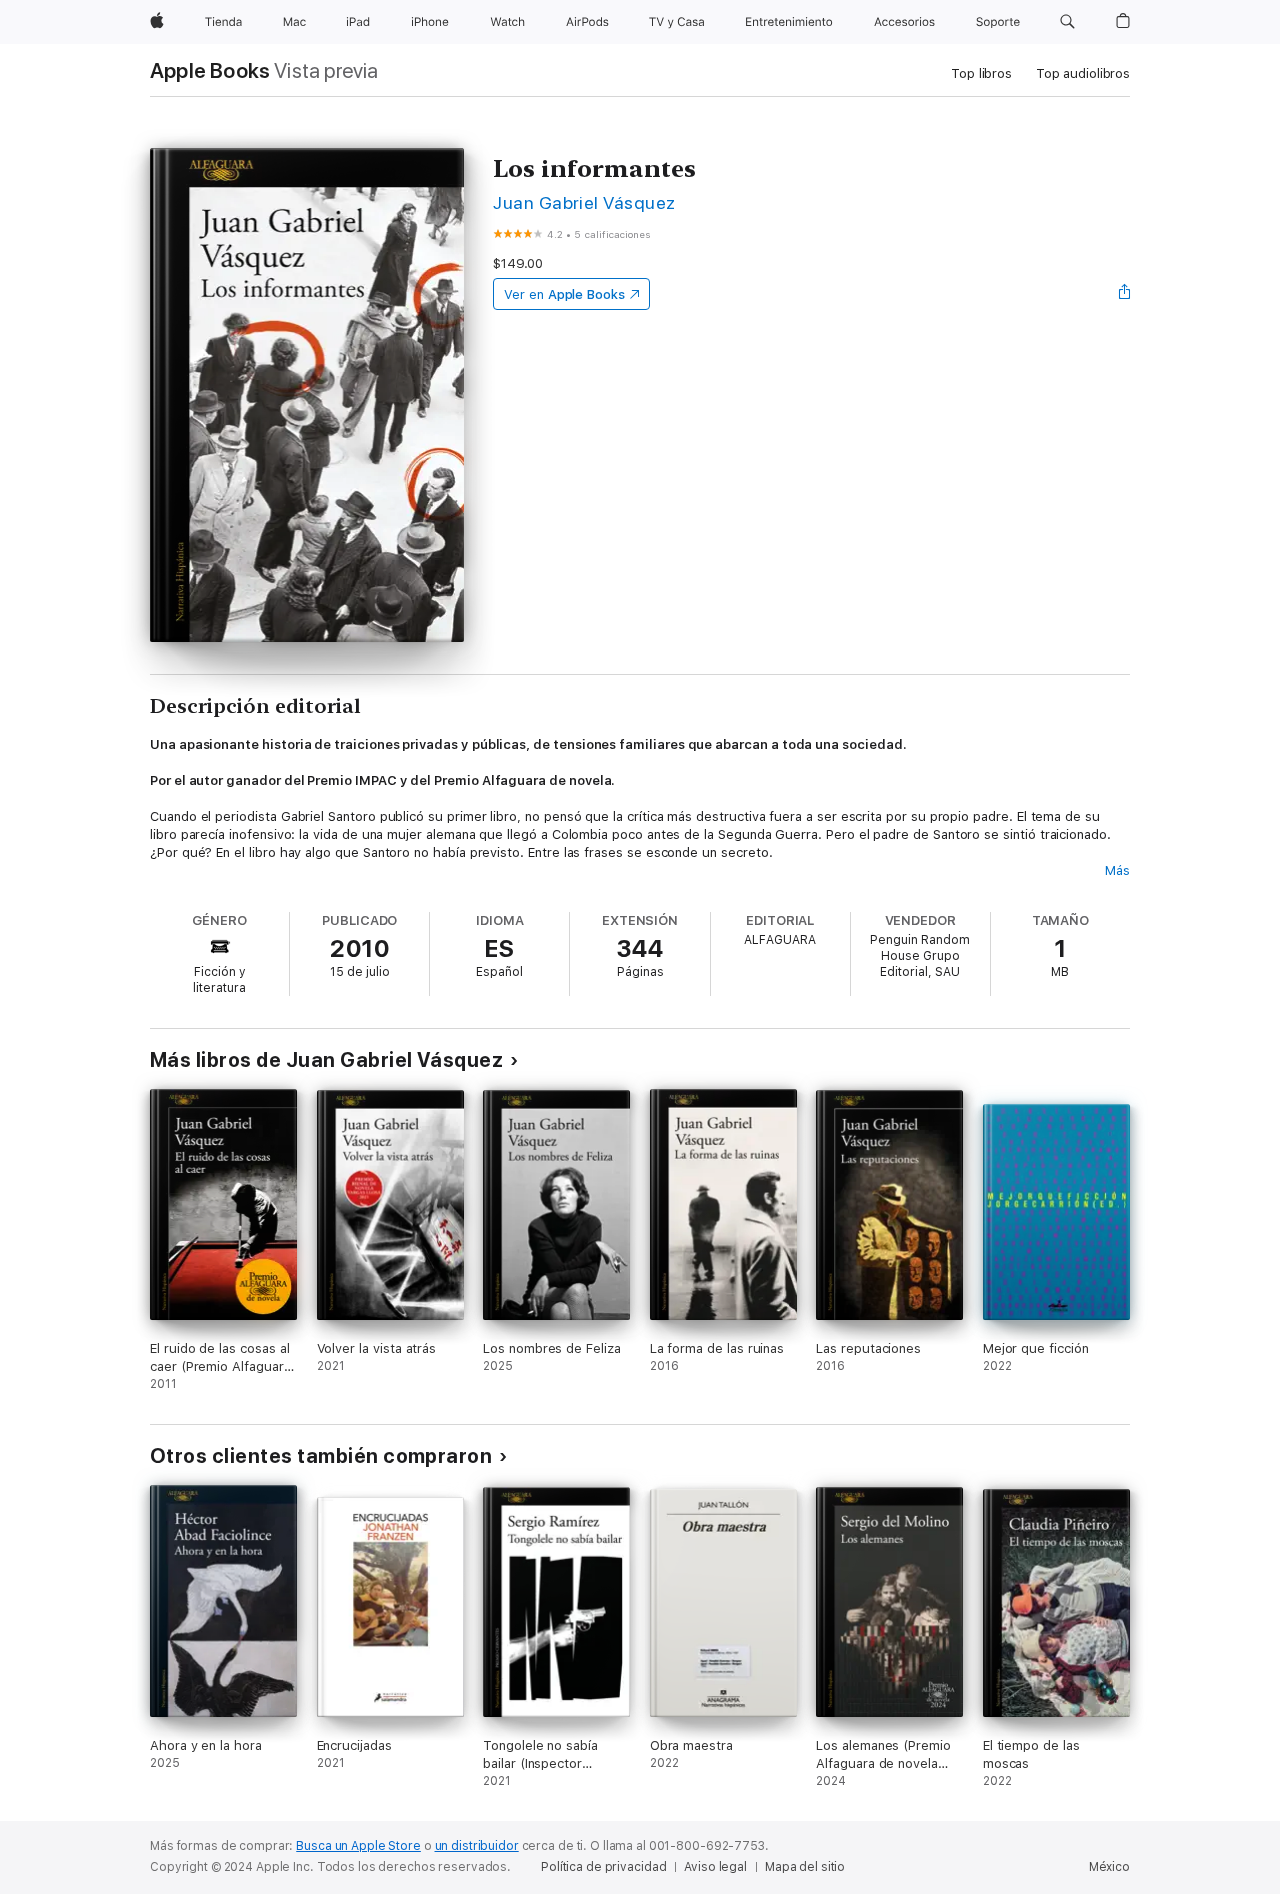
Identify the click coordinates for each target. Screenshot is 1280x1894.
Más (1117, 870)
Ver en (564, 294)
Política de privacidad (603, 1867)
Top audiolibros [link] (1083, 73)
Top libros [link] (981, 73)
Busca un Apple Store (358, 1846)
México (1109, 1867)
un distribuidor (477, 1846)
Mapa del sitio (805, 1867)
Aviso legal (715, 1867)
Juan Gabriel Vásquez (584, 202)
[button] (1067, 22)
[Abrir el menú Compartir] (1125, 294)
